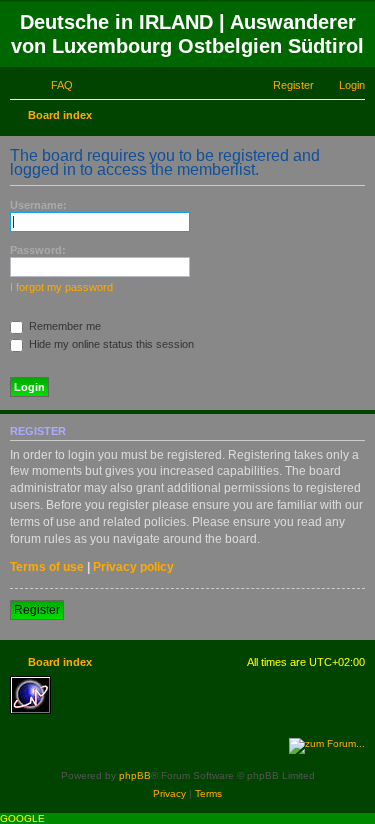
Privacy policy (133, 567)
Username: (38, 205)
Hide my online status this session (110, 344)
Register (37, 610)
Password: (38, 250)
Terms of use (47, 567)
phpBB (135, 775)
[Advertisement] (205, 706)
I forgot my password (61, 287)
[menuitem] (53, 85)
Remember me (63, 326)
